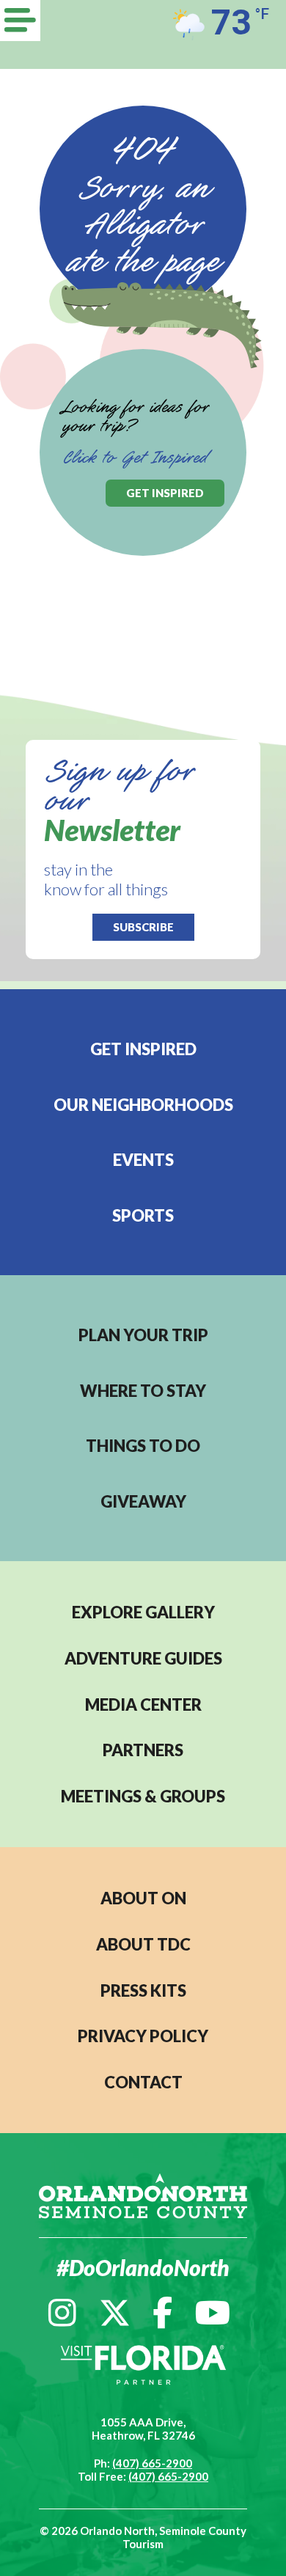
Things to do (143, 1446)
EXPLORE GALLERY (143, 1612)
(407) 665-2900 (152, 2463)
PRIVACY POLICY (143, 2036)
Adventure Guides (143, 1658)
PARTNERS (143, 1750)
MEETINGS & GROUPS (143, 1796)
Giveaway (143, 1501)
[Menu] (20, 21)
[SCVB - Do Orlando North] (143, 2194)
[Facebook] (162, 2312)
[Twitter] (115, 2312)
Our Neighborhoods (143, 1105)
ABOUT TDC (143, 1944)
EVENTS (143, 1160)
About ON (143, 1898)
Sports (143, 1215)
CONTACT (143, 2082)
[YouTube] (213, 2312)
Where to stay (143, 1391)
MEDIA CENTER (143, 1705)
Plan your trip (143, 1335)
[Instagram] (62, 2312)
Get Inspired (143, 1049)
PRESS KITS (143, 1990)
